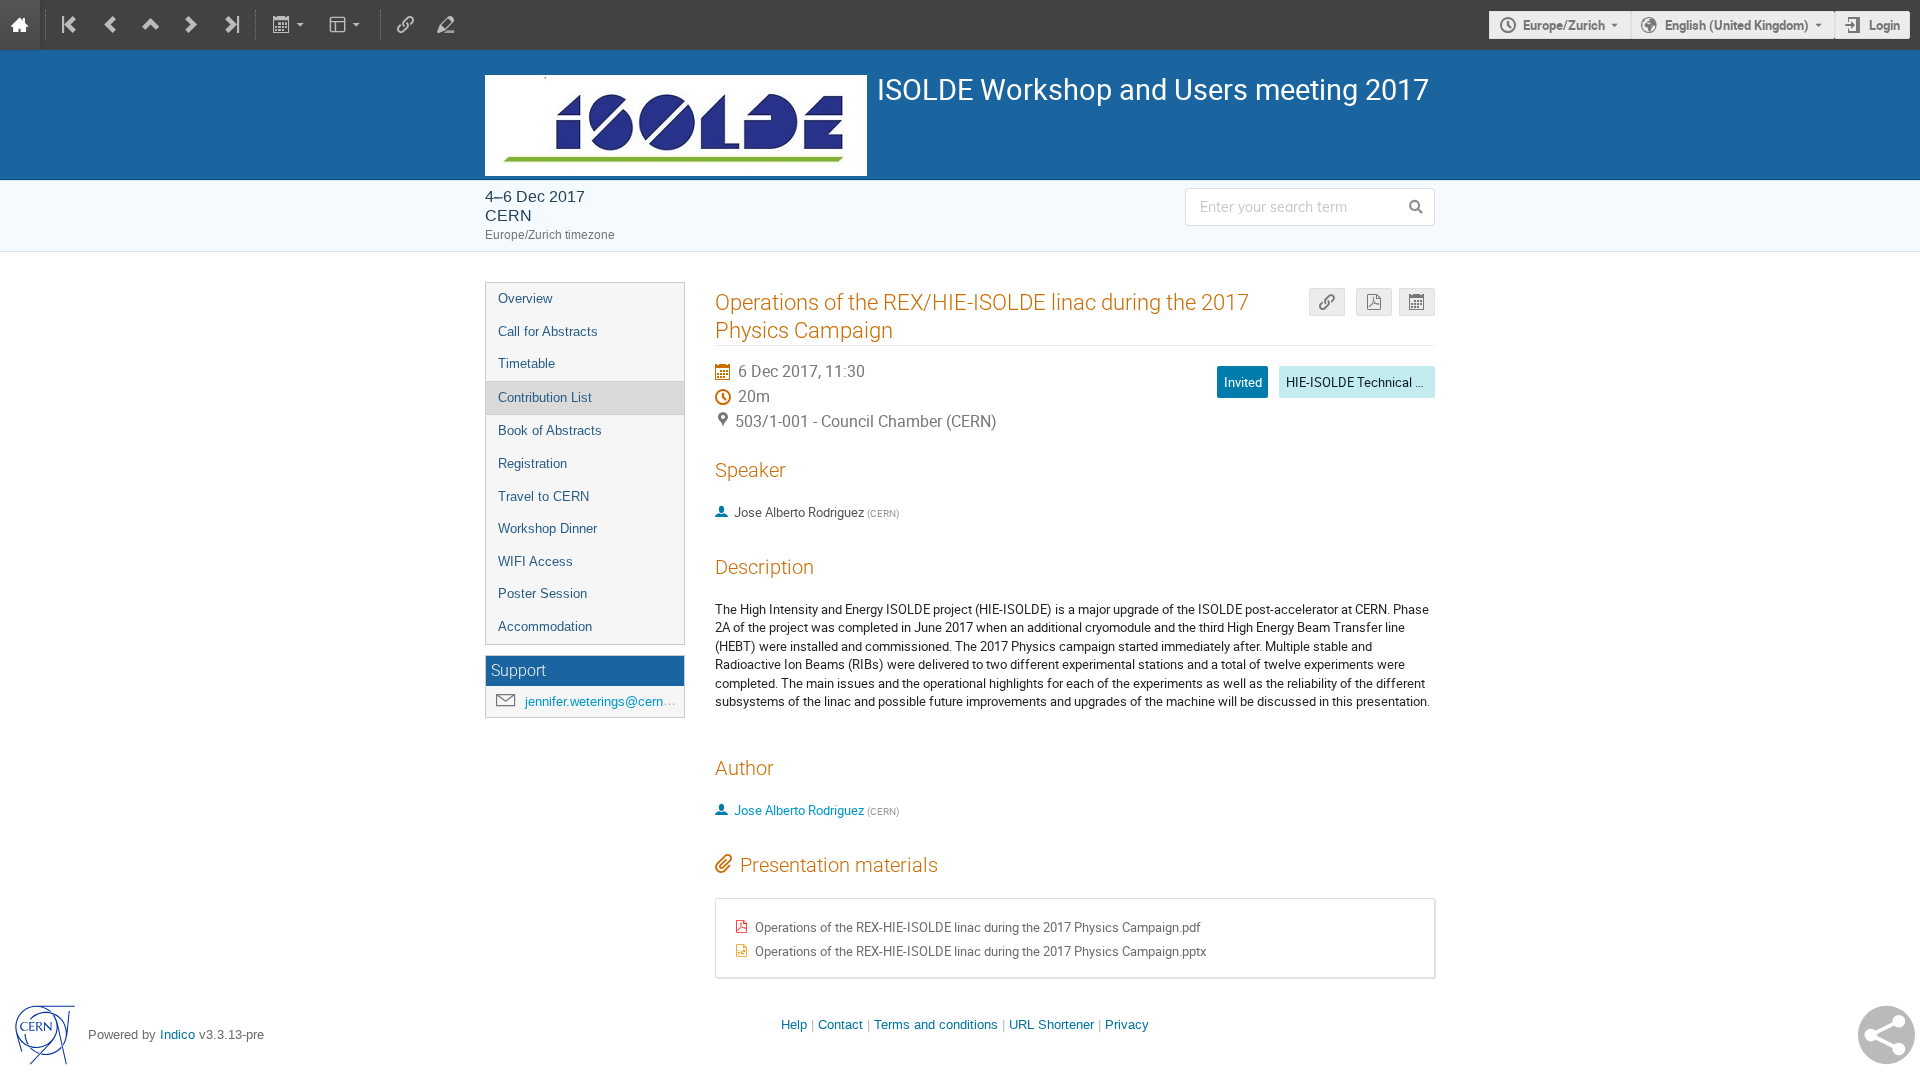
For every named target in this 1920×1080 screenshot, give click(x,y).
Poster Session (542, 593)
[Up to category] (151, 25)
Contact (840, 1024)
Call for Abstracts (548, 331)
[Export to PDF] (1374, 302)
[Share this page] (1886, 1035)
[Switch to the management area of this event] (446, 25)
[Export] (289, 25)
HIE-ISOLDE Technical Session (1373, 382)
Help (794, 1024)
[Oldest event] (71, 25)
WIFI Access (535, 561)
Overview (525, 298)
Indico (177, 1034)
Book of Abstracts (550, 430)
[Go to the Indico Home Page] (20, 25)
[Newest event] (230, 25)
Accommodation (545, 626)
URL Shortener (1051, 1024)
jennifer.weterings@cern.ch (603, 701)
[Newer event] (191, 25)
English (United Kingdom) (1737, 25)
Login (1884, 25)
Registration (532, 463)
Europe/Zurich (1564, 25)
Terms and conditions (936, 1024)
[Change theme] (346, 25)
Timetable (526, 363)
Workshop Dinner (547, 528)
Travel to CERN (543, 496)
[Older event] (111, 25)
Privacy (1127, 1024)
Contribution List (545, 397)
